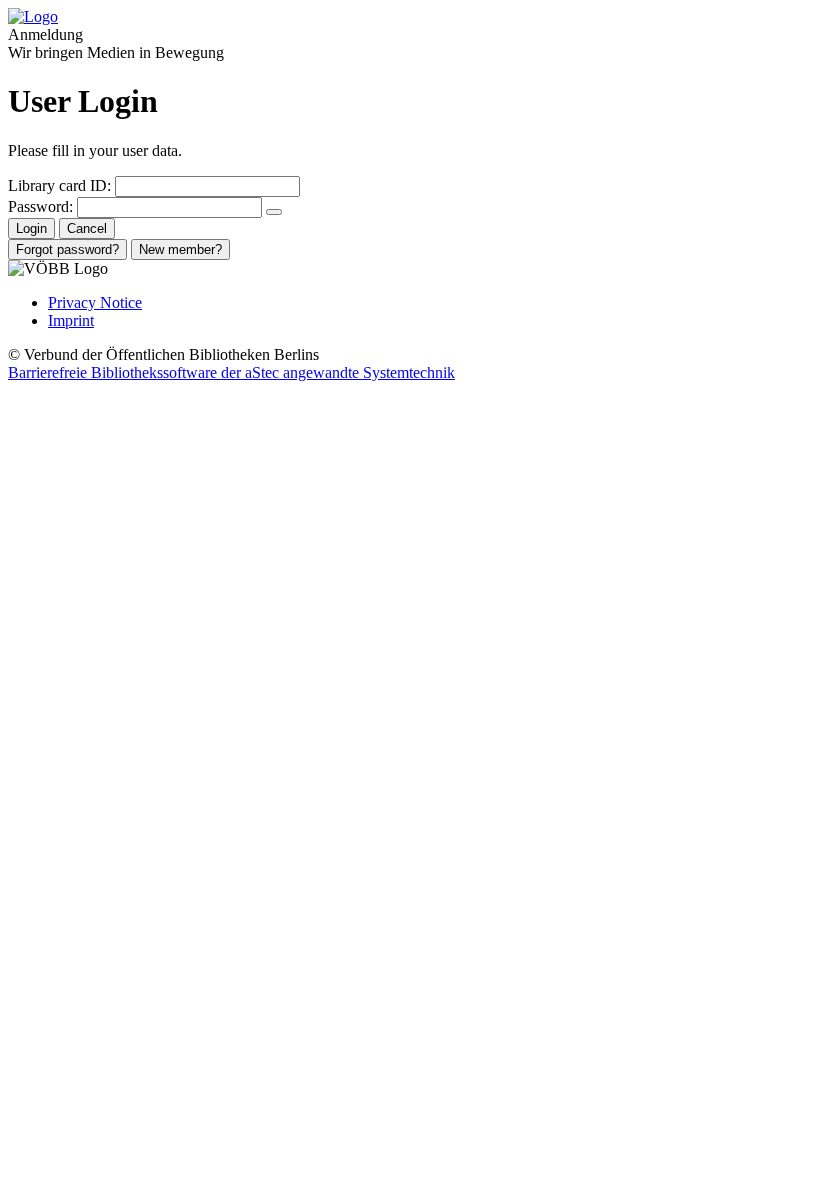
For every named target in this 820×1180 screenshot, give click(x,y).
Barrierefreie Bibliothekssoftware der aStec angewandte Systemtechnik (231, 372)
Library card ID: (59, 185)
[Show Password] (274, 212)
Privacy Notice (95, 302)
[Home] (33, 16)
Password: (40, 206)
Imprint (71, 320)
